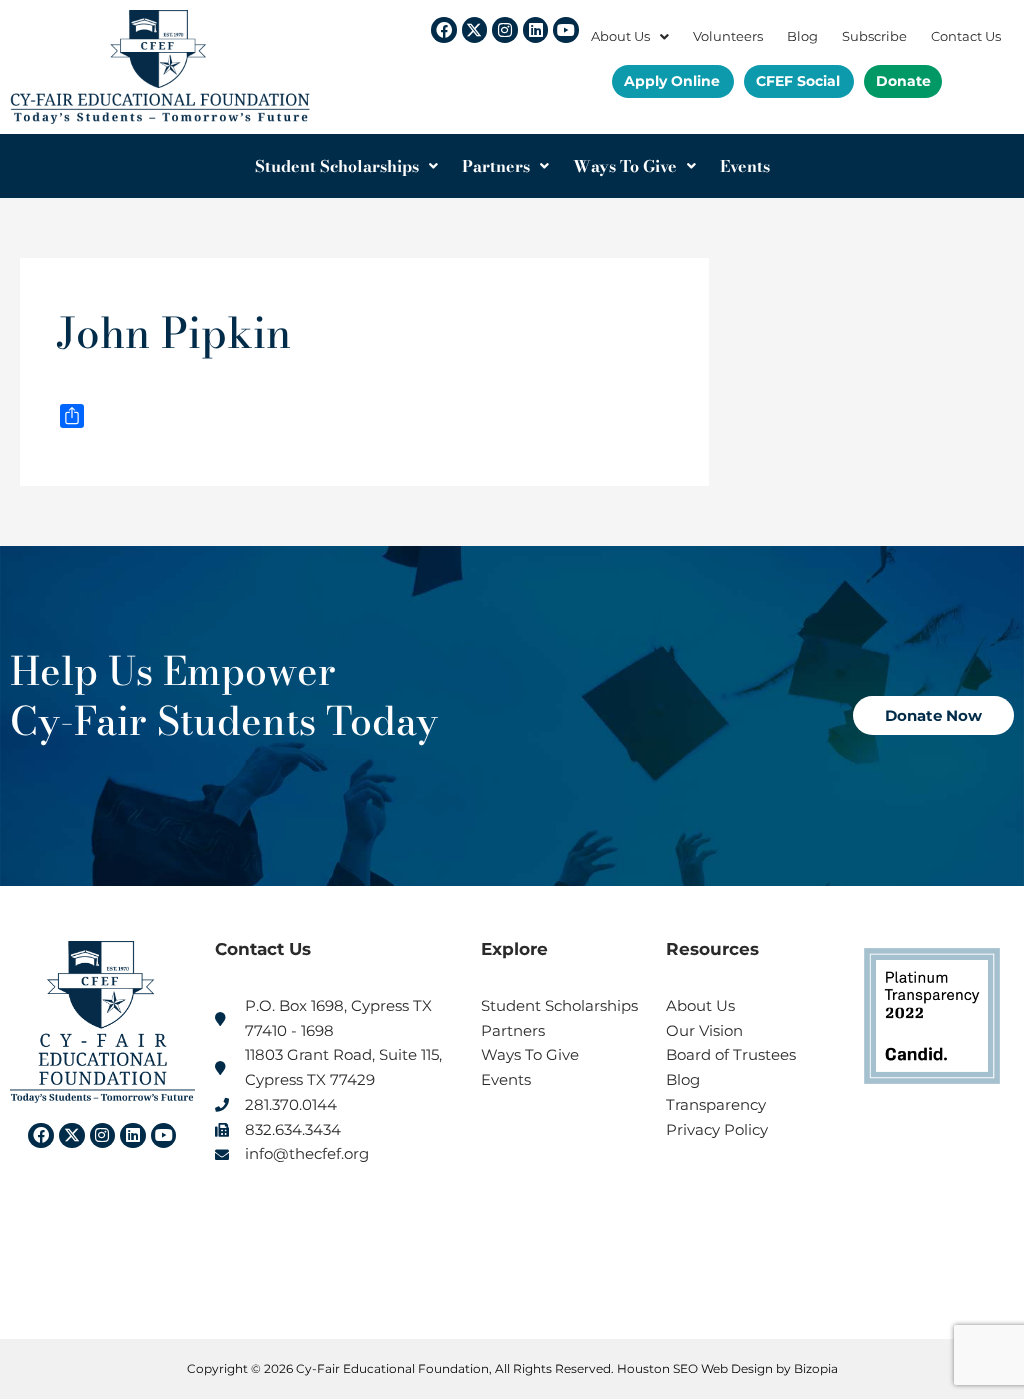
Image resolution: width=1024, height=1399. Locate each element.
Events (745, 166)
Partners (496, 166)
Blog (802, 36)
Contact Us (966, 36)
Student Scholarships (337, 166)
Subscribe (874, 36)
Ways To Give (625, 166)
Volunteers (728, 36)
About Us (620, 36)
